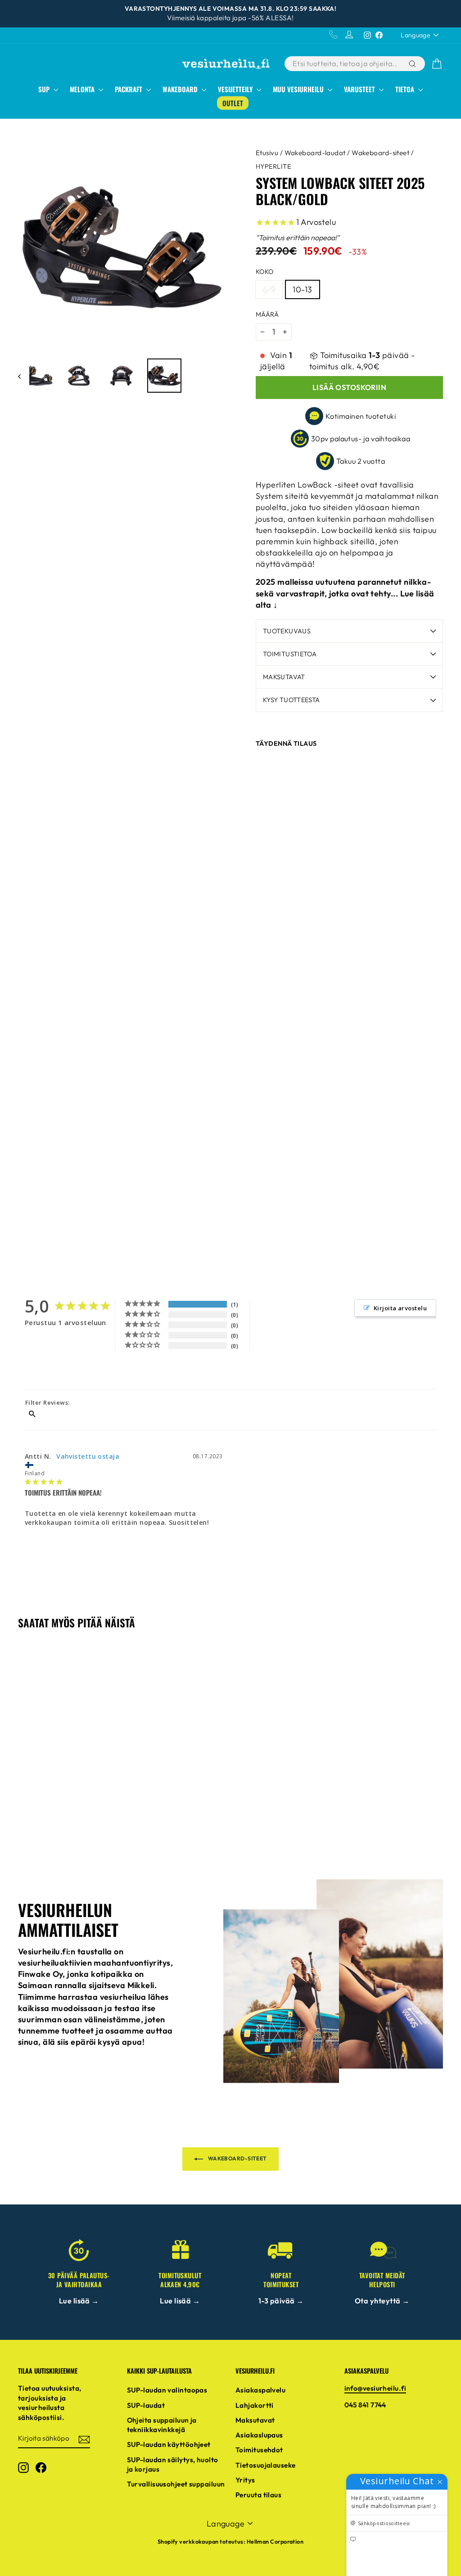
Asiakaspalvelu (260, 2390)
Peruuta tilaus (258, 2495)
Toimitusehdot (259, 2450)
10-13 (302, 289)
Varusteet (360, 89)
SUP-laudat (146, 2405)
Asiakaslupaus (259, 2435)
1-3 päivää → (281, 2301)
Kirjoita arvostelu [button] (400, 1308)
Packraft (129, 89)
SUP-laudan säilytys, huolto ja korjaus (173, 2464)
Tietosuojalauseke (266, 2465)
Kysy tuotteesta (291, 700)
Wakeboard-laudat (315, 153)
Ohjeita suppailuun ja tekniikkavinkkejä (162, 2425)
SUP (45, 89)
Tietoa (406, 89)
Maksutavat (284, 677)
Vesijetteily (236, 89)
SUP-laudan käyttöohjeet (169, 2444)
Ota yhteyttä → (382, 2301)
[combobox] (346, 64)
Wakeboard (181, 89)
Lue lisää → (79, 2301)
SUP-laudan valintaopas (167, 2390)
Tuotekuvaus (287, 631)
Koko (265, 272)
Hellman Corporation (275, 2541)
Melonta (83, 89)
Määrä (267, 314)
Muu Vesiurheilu (299, 89)
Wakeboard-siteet (380, 153)
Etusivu (267, 153)
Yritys (245, 2480)
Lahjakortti (255, 2405)
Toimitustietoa (290, 654)
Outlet (233, 103)
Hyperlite (273, 166)
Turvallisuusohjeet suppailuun (176, 2484)
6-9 (269, 289)
